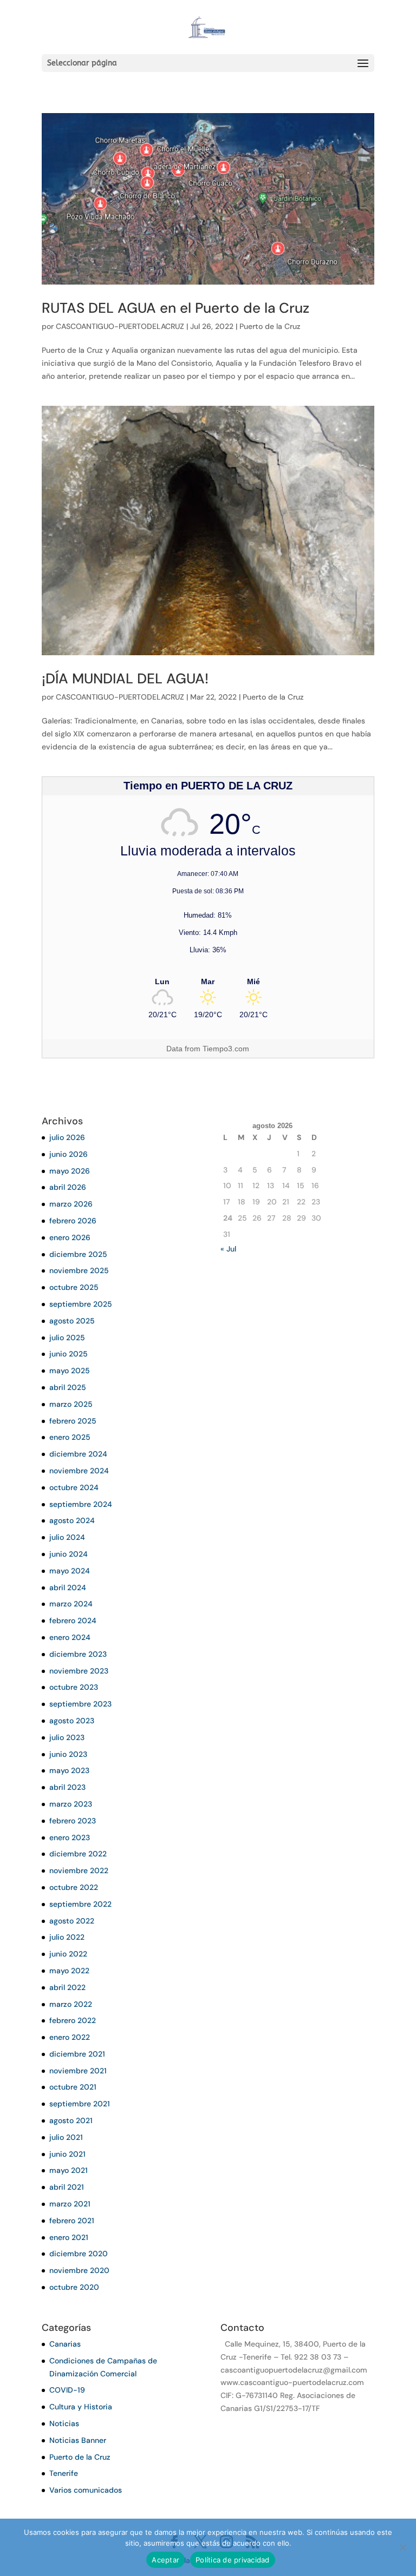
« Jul (228, 1249)
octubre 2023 (74, 1687)
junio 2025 (69, 1354)
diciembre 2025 (78, 1254)
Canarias (65, 2344)
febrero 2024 (73, 1620)
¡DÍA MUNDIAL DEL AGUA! (125, 678)
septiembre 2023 (80, 1704)
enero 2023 (70, 1837)
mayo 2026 (70, 1171)
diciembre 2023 (78, 1654)
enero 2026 (70, 1237)
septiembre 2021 (80, 2104)
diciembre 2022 (78, 1854)
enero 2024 (70, 1637)
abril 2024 (68, 1587)
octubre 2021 (73, 2087)
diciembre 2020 (79, 2254)
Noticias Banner (78, 2440)
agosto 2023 (72, 1721)
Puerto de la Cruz (270, 326)
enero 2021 (69, 2237)
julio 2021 (66, 2137)
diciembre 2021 (77, 2054)
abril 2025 (68, 1387)
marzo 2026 (71, 1204)
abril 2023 (67, 1787)
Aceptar (165, 2560)
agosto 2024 (72, 1520)
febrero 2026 (73, 1221)
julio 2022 (67, 1937)
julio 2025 (67, 1338)
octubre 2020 (74, 2287)
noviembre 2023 (79, 1671)
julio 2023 (67, 1737)
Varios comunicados (86, 2490)
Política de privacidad (233, 2560)
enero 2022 (70, 2037)
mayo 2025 (70, 1371)
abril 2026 (68, 1187)
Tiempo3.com (226, 1049)
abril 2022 (67, 1987)
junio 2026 (69, 1154)
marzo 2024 (71, 1604)
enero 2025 (70, 1437)
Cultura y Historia (81, 2407)
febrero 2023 (73, 1821)
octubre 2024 (74, 1487)
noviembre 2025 (79, 1270)
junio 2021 (67, 2154)
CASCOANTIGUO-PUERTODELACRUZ (120, 326)
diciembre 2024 (78, 1454)
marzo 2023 (71, 1804)
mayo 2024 (70, 1571)
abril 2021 (67, 2187)
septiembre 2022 (80, 1904)
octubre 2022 (74, 1887)
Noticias (64, 2423)
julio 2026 (67, 1137)
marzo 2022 (71, 2004)
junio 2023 (68, 1754)
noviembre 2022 (79, 1870)
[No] (402, 2547)
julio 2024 (67, 1537)
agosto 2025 (72, 1321)
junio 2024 (69, 1554)
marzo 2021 (70, 2204)
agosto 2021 (71, 2120)
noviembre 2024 (79, 1471)
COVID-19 (67, 2390)
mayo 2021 (69, 2170)
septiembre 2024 (81, 1504)
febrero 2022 (73, 2020)
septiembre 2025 (81, 1304)
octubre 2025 (74, 1287)
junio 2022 (68, 1954)
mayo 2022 (69, 1971)
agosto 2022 (72, 1921)
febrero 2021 (72, 2221)
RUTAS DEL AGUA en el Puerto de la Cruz (175, 308)
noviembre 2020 (79, 2270)
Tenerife (64, 2473)
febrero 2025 (73, 1421)
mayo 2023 (69, 1770)
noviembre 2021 (78, 2071)
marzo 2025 (71, 1404)
